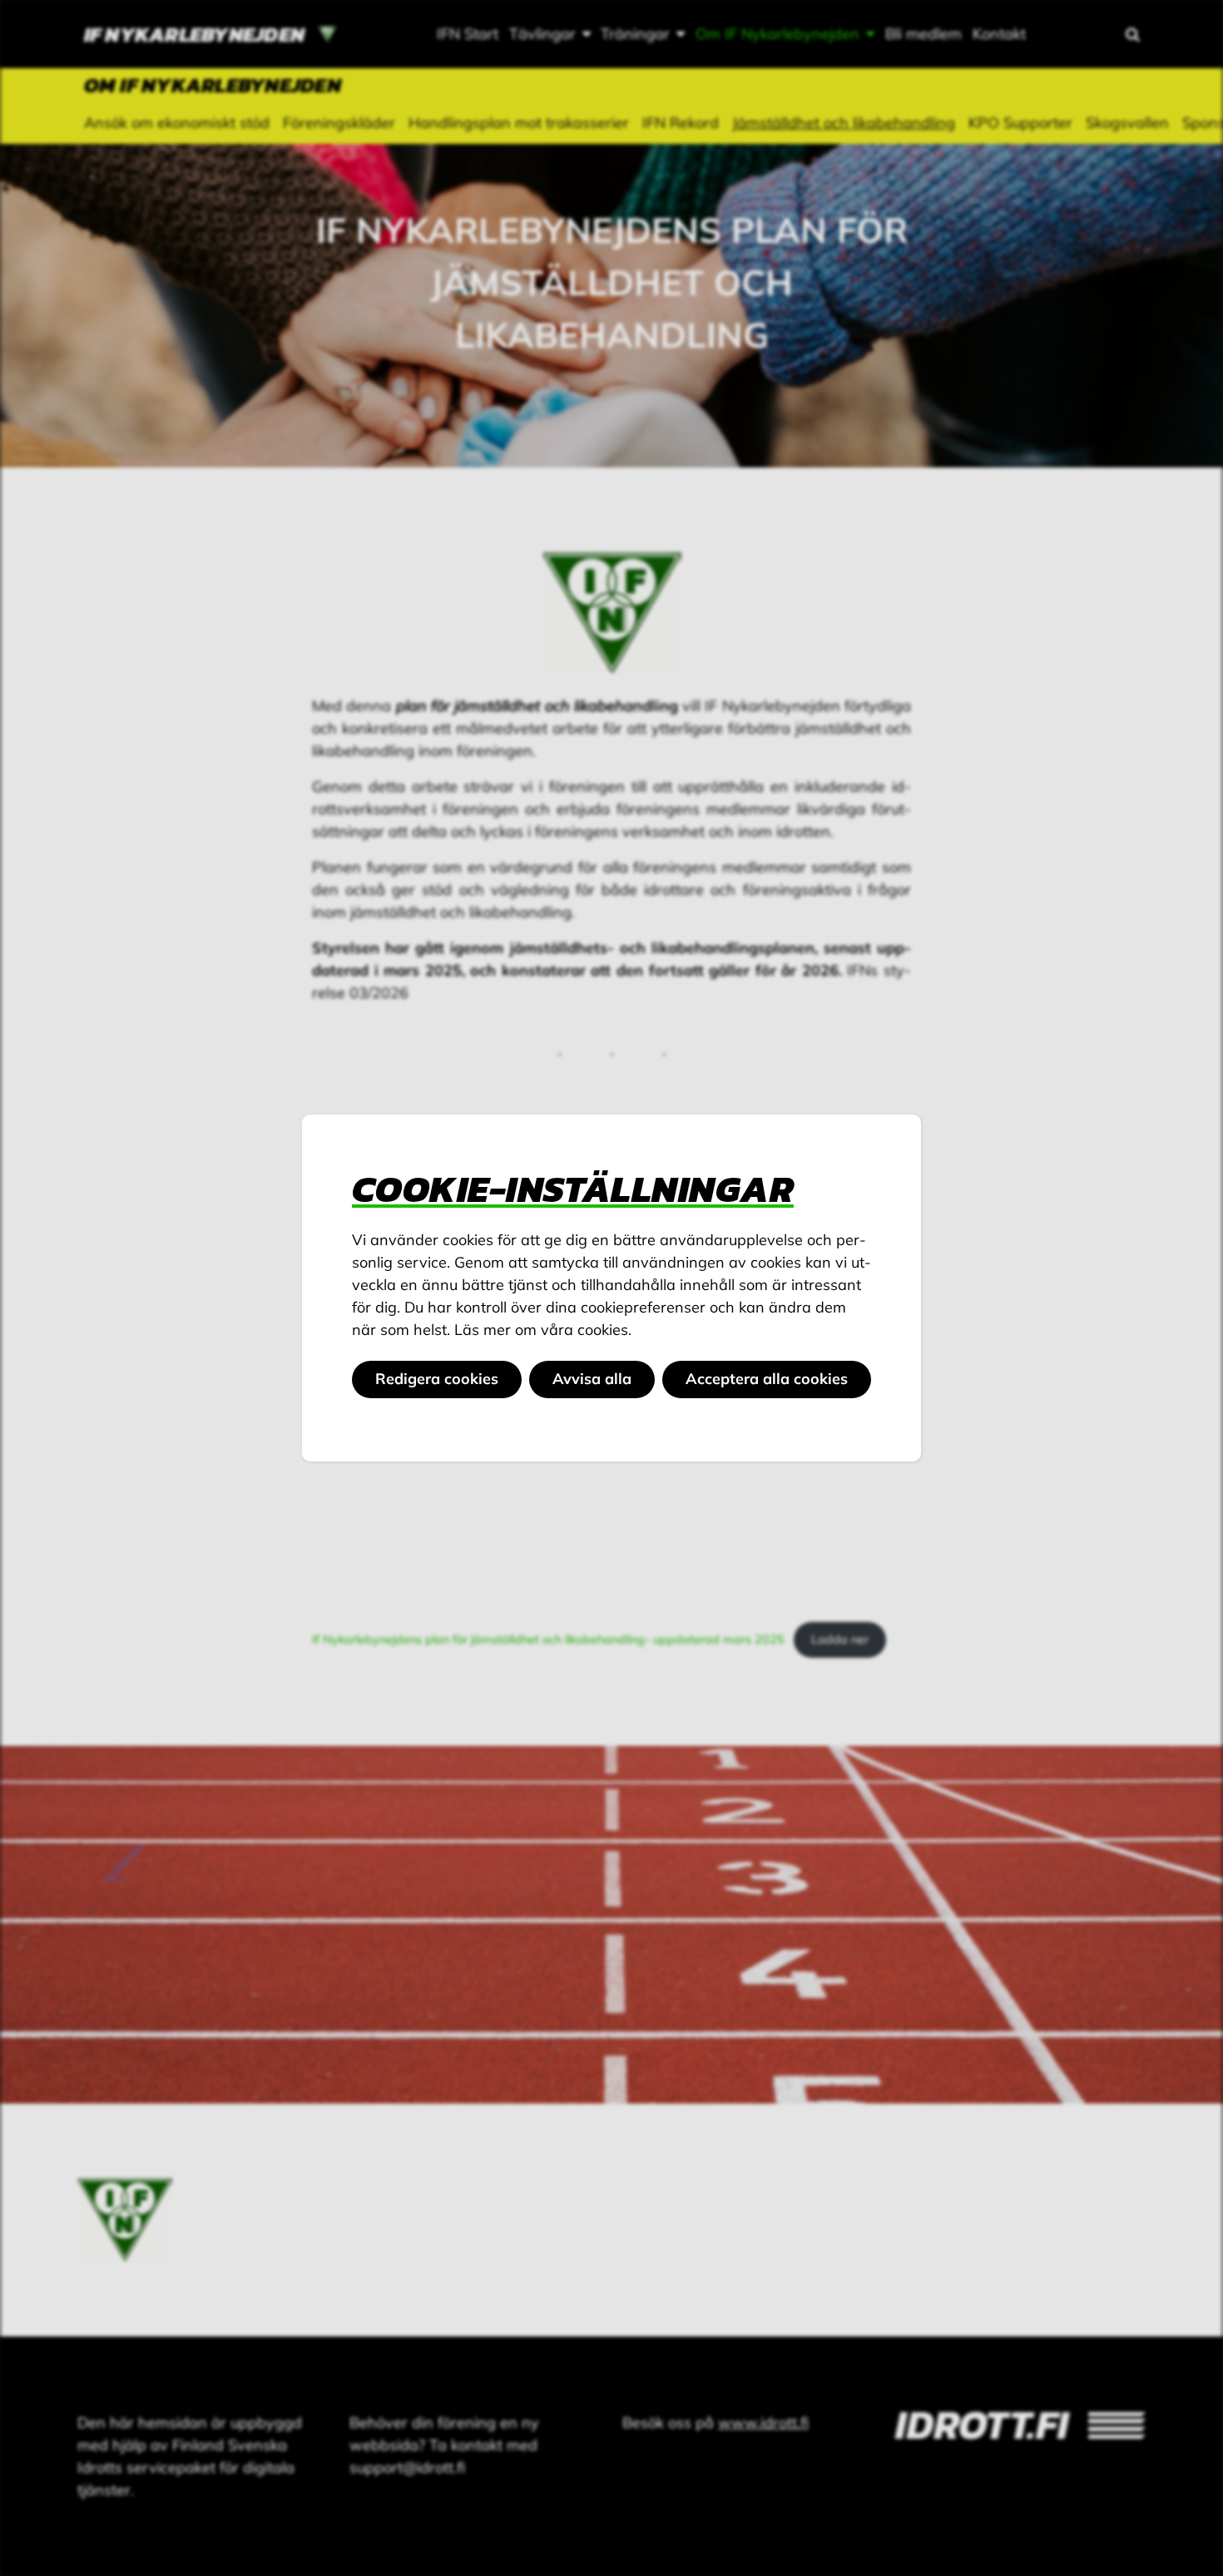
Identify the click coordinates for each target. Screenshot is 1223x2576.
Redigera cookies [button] (437, 1379)
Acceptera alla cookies (767, 1379)
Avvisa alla (592, 1379)
